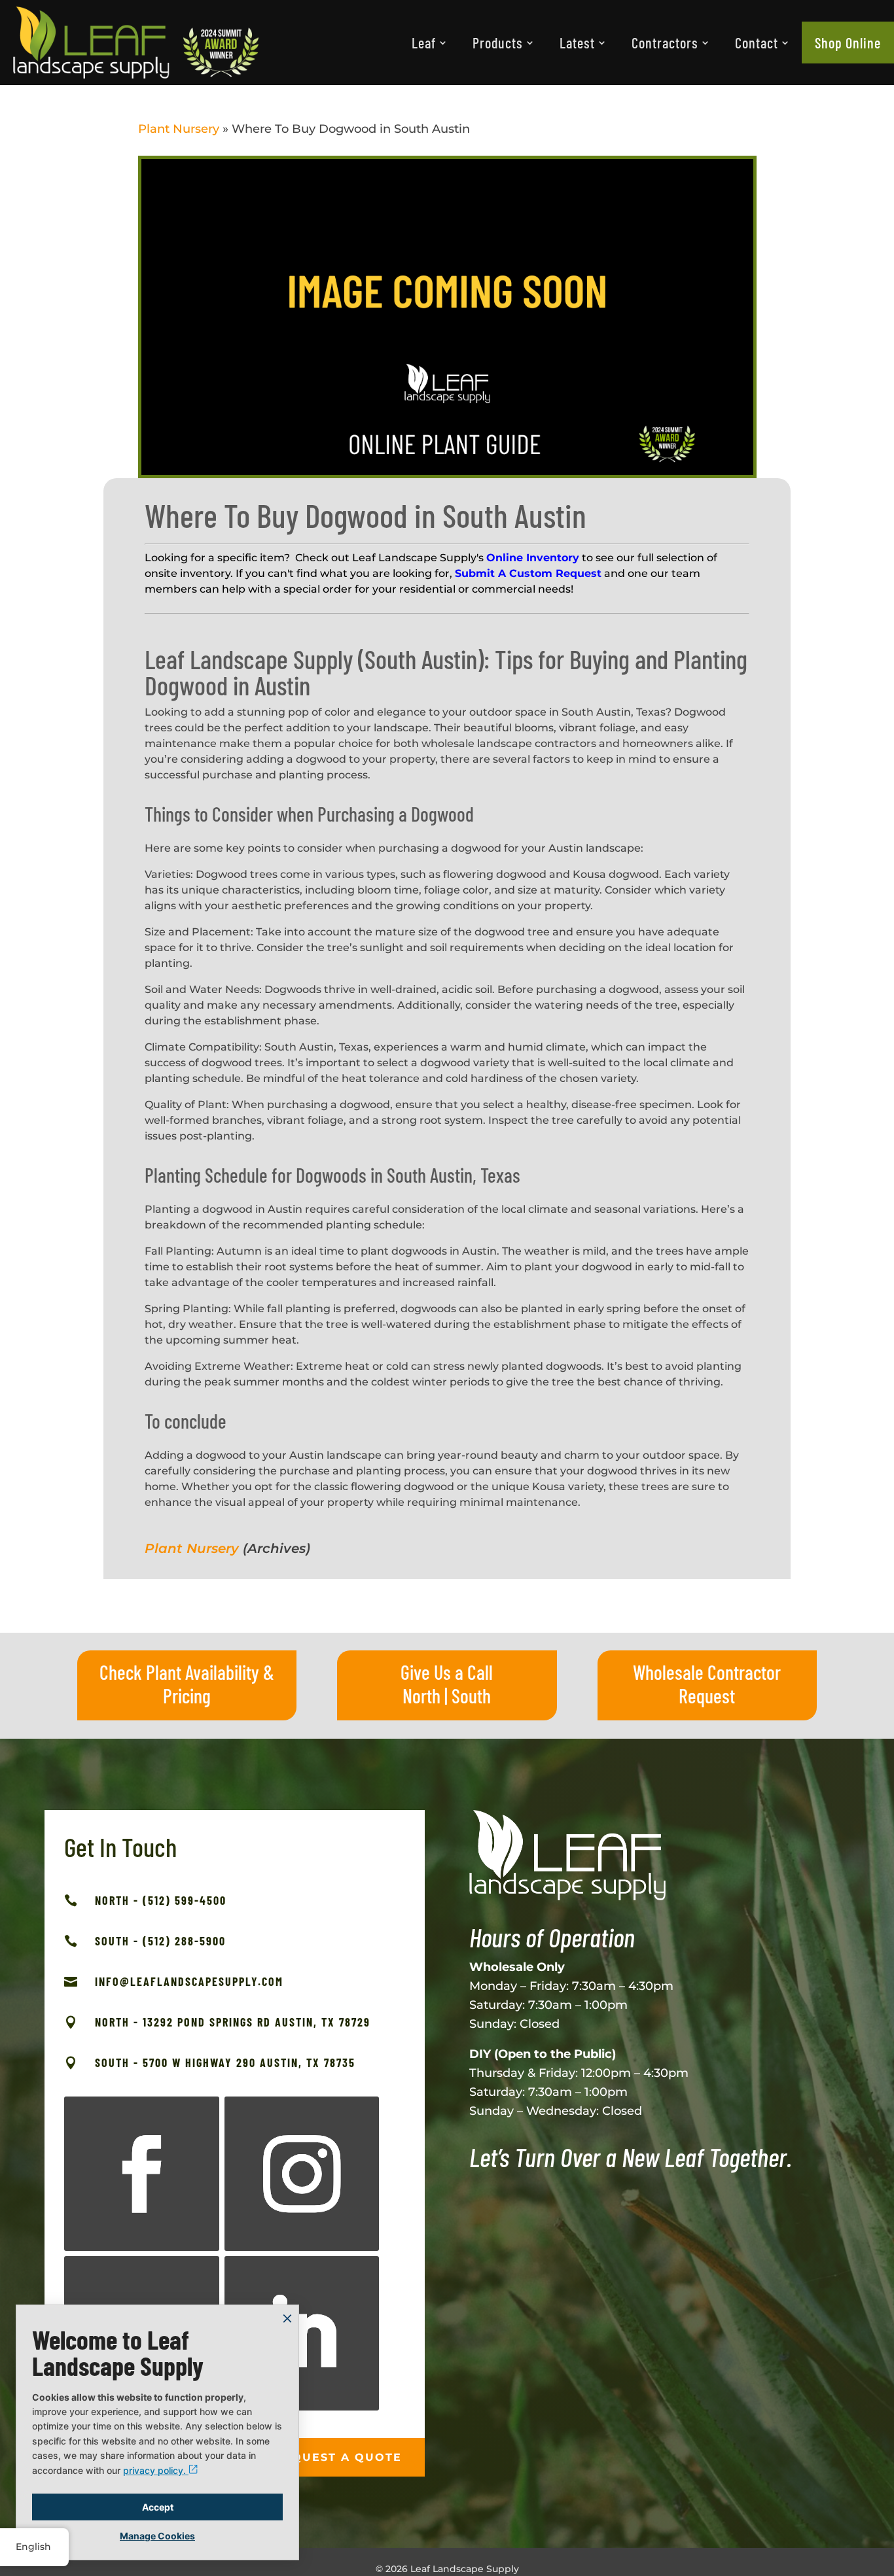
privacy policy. (156, 2470)
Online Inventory (533, 558)
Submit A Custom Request (528, 573)
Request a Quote (338, 2457)
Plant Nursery (179, 129)
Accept (158, 2507)
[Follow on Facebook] (141, 2174)
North (421, 1696)
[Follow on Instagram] (302, 2174)
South (471, 1696)
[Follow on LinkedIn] (302, 2333)
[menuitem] (429, 43)
